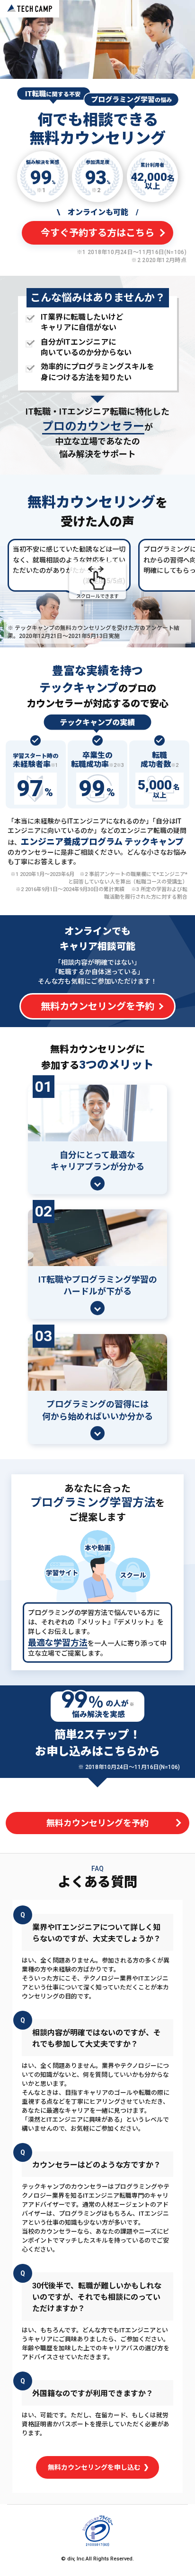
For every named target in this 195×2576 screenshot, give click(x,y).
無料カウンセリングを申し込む (95, 2467)
